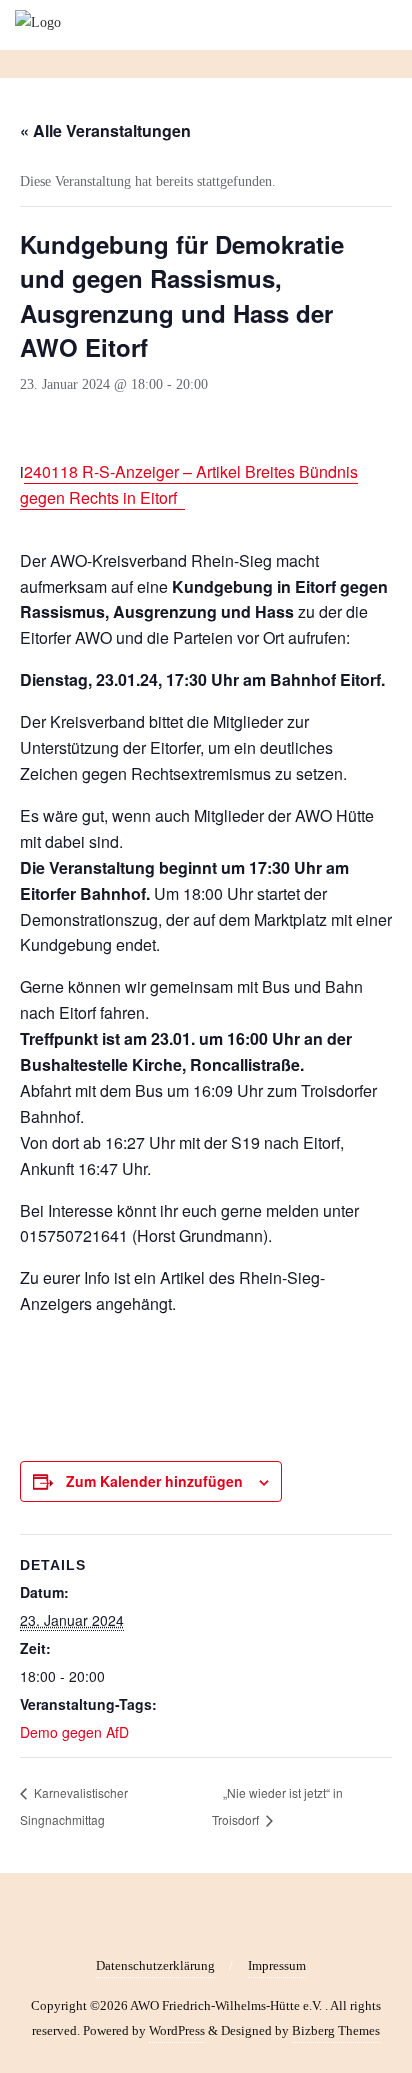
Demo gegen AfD (74, 1732)
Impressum (277, 1965)
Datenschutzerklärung (155, 1965)
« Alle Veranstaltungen (105, 130)
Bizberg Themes (336, 2030)
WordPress (177, 2030)
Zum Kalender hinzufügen (154, 1481)
